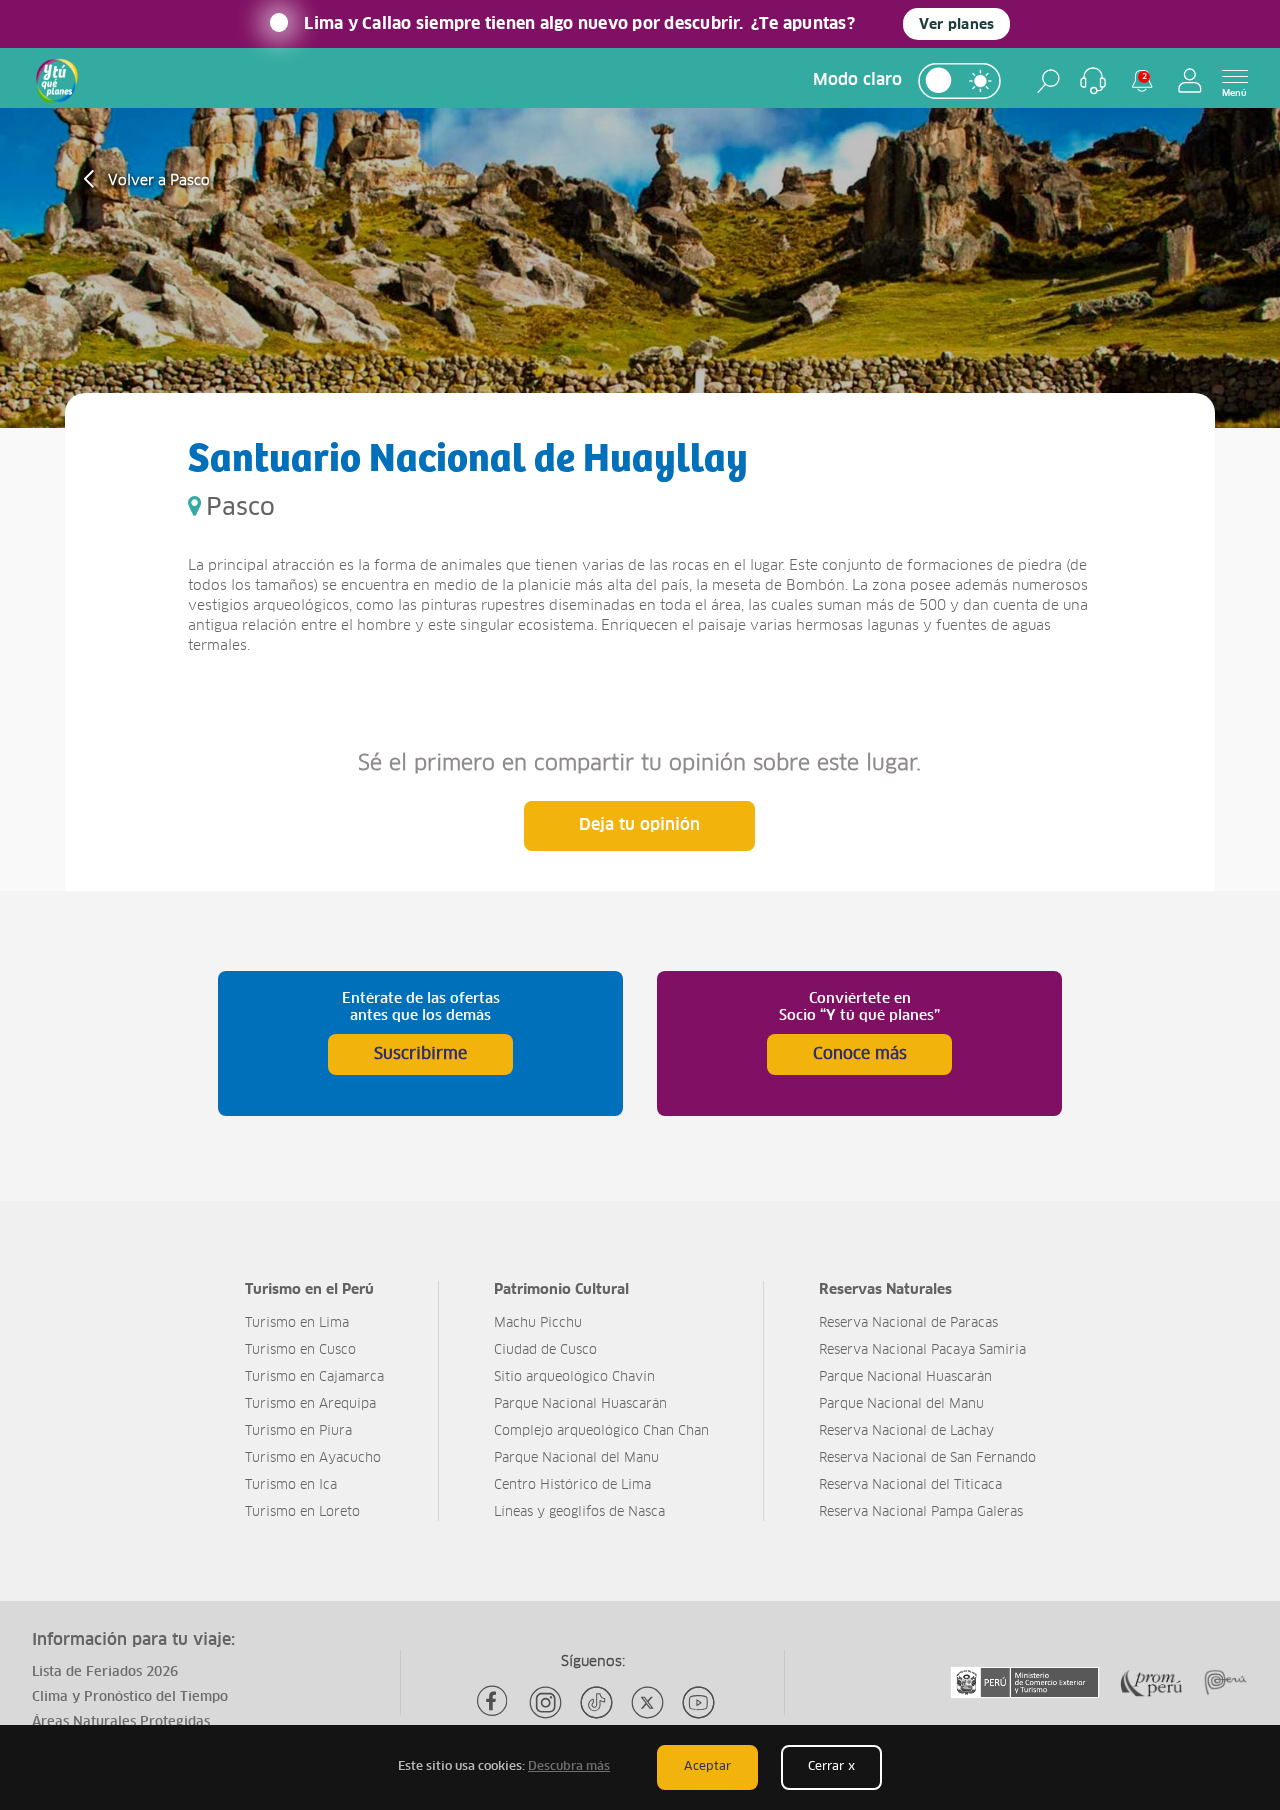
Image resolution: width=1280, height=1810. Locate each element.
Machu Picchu (538, 1323)
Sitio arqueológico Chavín (574, 1377)
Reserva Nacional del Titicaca (910, 1485)
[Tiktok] (596, 1702)
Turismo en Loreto (302, 1512)
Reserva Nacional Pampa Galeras (921, 1512)
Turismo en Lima (297, 1323)
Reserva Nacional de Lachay (906, 1431)
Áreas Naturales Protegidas (121, 1722)
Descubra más (569, 1767)
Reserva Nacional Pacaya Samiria (922, 1350)
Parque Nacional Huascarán (580, 1404)
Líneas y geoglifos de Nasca (579, 1512)
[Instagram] (545, 1702)
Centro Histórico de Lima (572, 1485)
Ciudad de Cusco (545, 1350)
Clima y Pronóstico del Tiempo (130, 1697)
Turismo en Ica (291, 1485)
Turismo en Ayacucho (313, 1458)
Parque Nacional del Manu (576, 1458)
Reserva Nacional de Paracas (908, 1323)
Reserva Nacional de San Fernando (927, 1458)
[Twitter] (647, 1702)
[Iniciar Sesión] (1190, 80)
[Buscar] (1048, 81)
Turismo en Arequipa (310, 1404)
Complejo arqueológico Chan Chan (601, 1431)
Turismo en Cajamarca (314, 1377)
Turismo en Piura (298, 1431)
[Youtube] (698, 1702)
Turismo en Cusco (300, 1350)
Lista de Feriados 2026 (105, 1672)
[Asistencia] (1093, 81)
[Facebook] (494, 1702)
